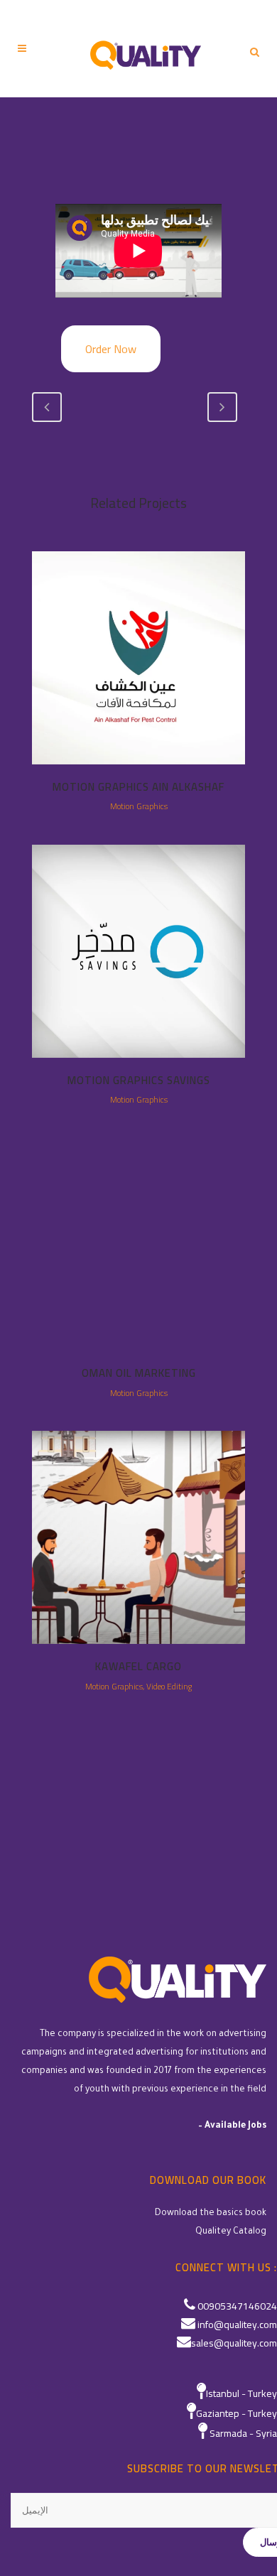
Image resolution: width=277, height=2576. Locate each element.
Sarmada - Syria (243, 2433)
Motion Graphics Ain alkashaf (138, 787)
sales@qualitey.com (234, 2343)
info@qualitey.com (237, 2325)
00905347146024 (237, 2306)
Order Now (111, 349)
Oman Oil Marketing (139, 1373)
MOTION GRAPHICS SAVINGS (139, 1080)
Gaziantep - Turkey (237, 2413)
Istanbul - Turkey (241, 2393)
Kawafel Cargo (138, 1666)
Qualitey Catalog (231, 2232)
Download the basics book (211, 2214)
